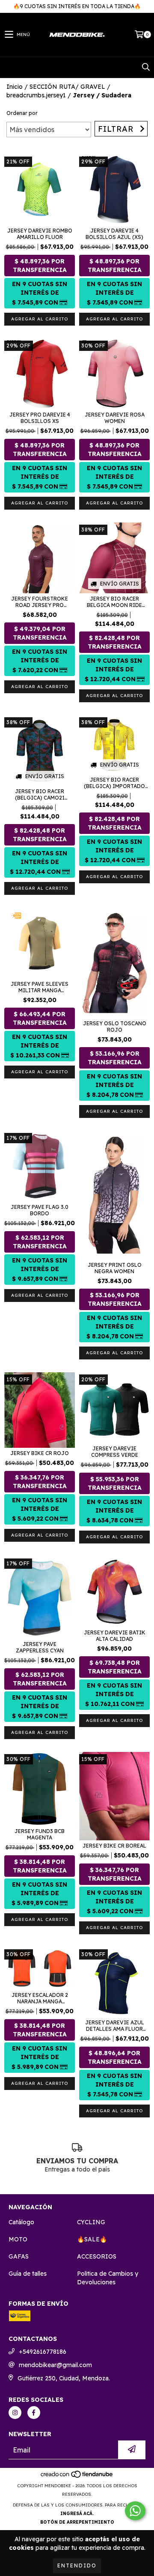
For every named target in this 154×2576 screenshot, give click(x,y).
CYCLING (91, 2222)
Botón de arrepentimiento (77, 2522)
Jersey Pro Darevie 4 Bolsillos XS (40, 418)
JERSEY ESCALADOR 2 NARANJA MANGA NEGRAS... (40, 1998)
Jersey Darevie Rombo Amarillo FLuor (40, 234)
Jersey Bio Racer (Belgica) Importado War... (114, 783)
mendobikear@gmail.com (55, 2365)
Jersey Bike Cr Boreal (114, 1846)
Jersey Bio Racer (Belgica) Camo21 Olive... (40, 794)
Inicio (15, 87)
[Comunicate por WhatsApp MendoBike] (135, 2511)
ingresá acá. (77, 2514)
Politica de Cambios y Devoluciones (108, 2278)
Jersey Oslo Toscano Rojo (115, 1027)
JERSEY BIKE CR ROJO (40, 1453)
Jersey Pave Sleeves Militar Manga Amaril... (40, 987)
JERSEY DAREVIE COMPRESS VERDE (115, 1452)
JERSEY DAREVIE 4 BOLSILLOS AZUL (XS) (114, 234)
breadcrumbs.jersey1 (36, 95)
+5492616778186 (43, 2352)
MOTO (18, 2239)
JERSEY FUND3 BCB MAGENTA (40, 1834)
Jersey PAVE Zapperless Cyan (40, 1647)
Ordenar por (22, 113)
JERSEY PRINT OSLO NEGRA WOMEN (115, 1268)
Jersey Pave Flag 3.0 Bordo (40, 1210)
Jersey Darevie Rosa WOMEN (115, 418)
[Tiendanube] (77, 2477)
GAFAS (19, 2256)
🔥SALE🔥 (92, 2239)
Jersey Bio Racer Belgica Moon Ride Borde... (114, 602)
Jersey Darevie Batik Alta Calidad (115, 1636)
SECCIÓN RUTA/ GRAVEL (67, 87)
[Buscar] (145, 67)
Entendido (77, 2565)
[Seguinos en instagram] (15, 2413)
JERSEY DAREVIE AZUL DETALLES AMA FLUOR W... (115, 2026)
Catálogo (21, 2222)
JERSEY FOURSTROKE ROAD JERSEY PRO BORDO (40, 602)
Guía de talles (28, 2274)
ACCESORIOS (97, 2256)
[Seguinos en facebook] (34, 2413)
